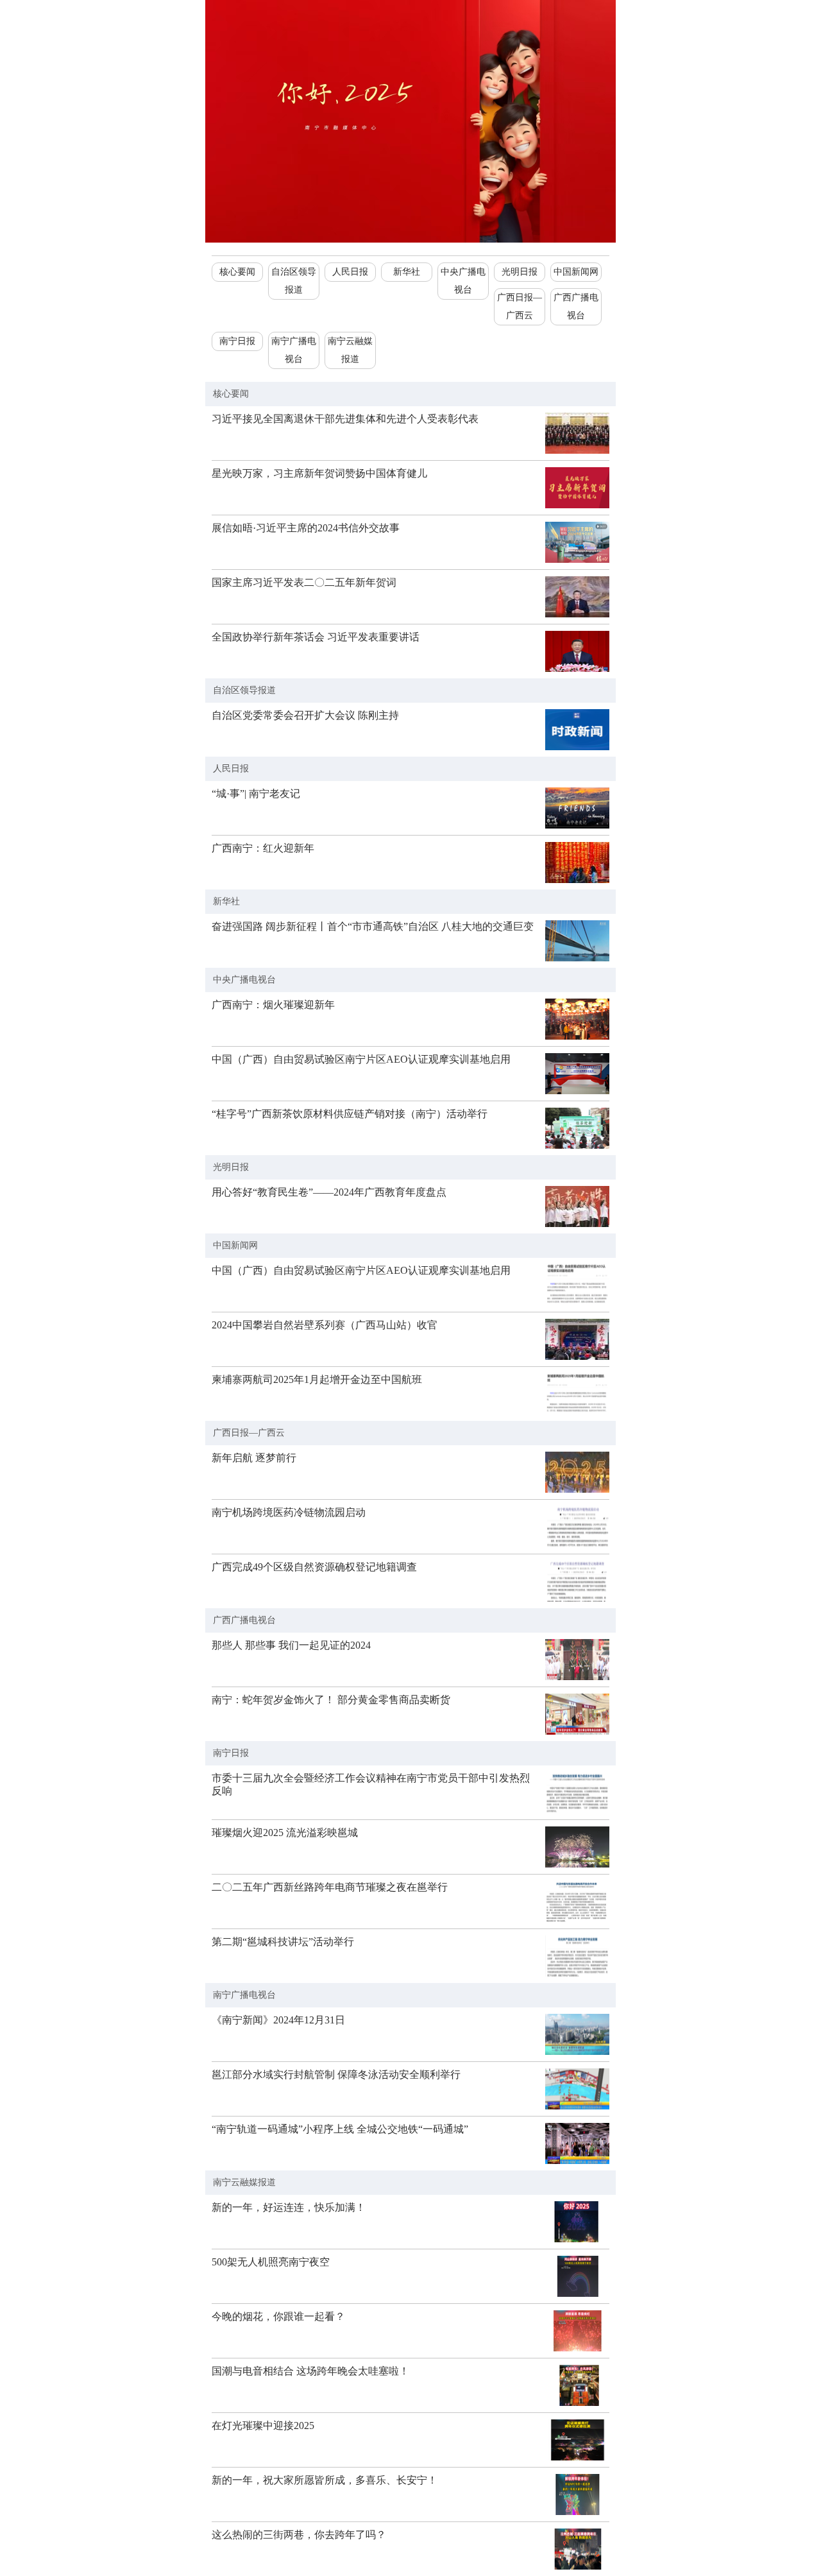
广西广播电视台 (576, 306)
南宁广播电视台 (294, 350)
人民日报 (350, 272)
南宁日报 (237, 341)
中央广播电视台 (463, 281)
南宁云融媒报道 (350, 350)
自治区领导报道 (294, 281)
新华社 (407, 272)
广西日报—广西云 (520, 306)
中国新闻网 (576, 272)
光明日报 (520, 272)
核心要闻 (237, 272)
